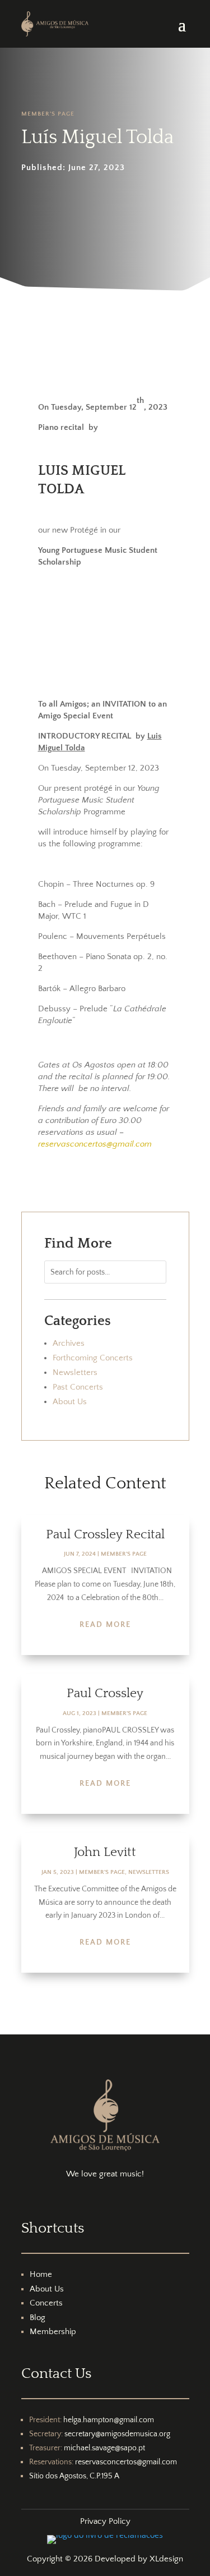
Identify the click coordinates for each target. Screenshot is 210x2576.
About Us (70, 1402)
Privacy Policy (105, 2521)
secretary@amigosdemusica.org (117, 2434)
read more (105, 1625)
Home (41, 2274)
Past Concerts (78, 1387)
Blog (38, 2318)
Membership (53, 2332)
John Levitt (105, 1852)
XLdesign (166, 2559)
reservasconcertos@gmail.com (126, 2462)
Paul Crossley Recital (105, 1534)
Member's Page (48, 114)
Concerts (46, 2303)
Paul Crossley (105, 1693)
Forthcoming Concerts (93, 1358)
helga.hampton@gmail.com (109, 2420)
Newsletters (75, 1372)
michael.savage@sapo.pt (104, 2448)
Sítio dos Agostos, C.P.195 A (74, 2476)
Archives (69, 1343)
